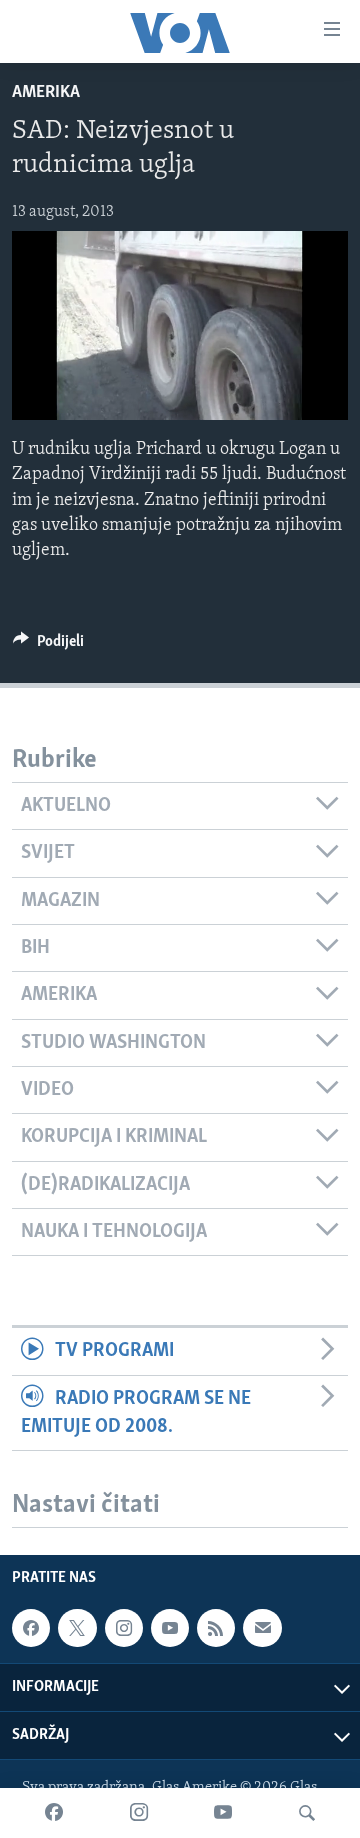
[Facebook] (54, 1813)
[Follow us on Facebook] (31, 1628)
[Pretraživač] (307, 1813)
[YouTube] (223, 1813)
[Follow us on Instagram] (124, 1628)
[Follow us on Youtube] (170, 1628)
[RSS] (216, 1628)
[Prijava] (262, 1628)
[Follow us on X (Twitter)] (77, 1628)
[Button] (48, 646)
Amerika (46, 93)
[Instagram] (139, 1813)
